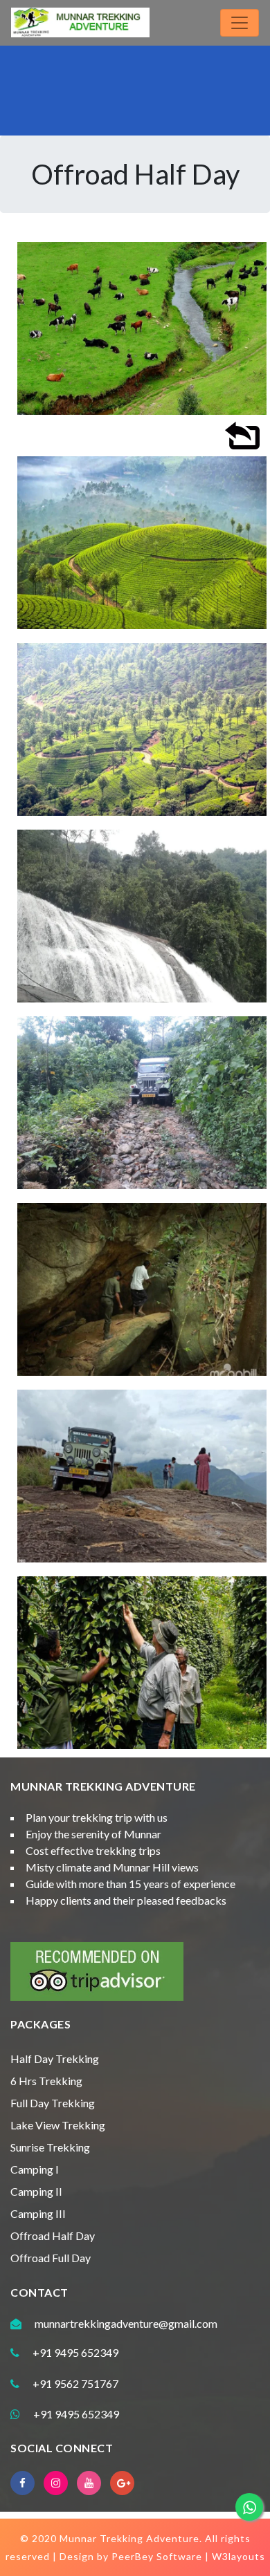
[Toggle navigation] (240, 23)
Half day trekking (55, 2059)
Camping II (36, 2191)
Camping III (38, 2213)
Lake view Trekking (58, 2125)
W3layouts (238, 2556)
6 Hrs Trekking (46, 2081)
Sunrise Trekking (50, 2147)
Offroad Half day (53, 2236)
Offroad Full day (51, 2258)
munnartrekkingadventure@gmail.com (126, 2323)
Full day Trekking (53, 2103)
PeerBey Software (157, 2556)
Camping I (35, 2169)
